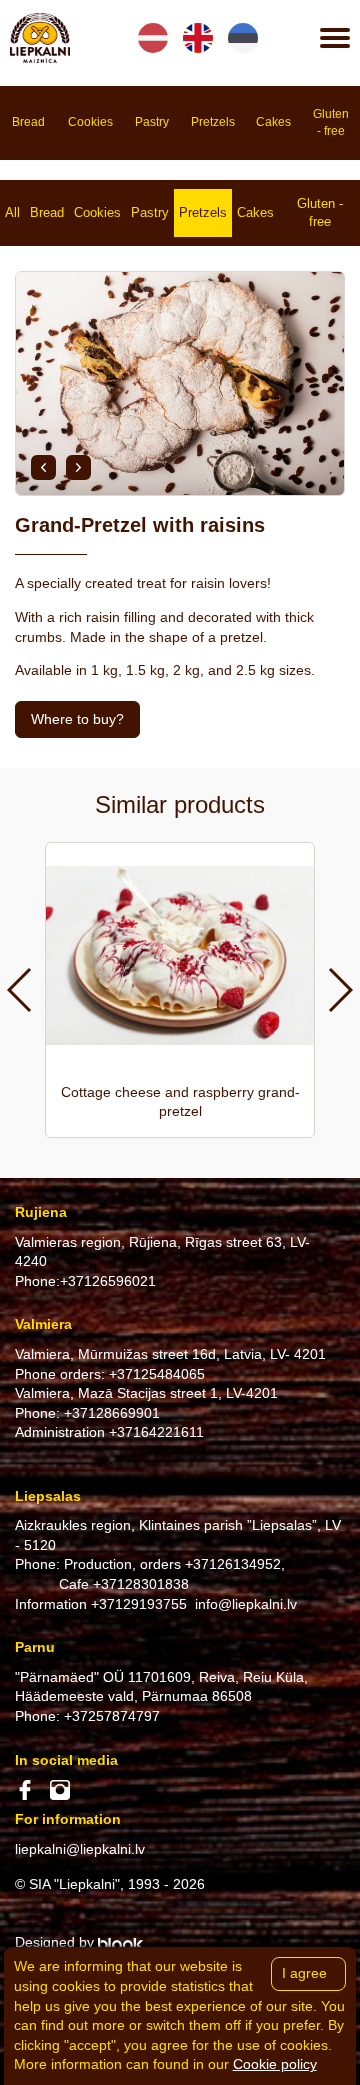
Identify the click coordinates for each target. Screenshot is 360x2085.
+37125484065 (157, 1374)
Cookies (97, 212)
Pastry (150, 212)
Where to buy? (77, 719)
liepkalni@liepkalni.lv (80, 1849)
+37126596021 (108, 1281)
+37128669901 (112, 1413)
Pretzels (203, 212)
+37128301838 (141, 1584)
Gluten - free (320, 212)
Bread (47, 212)
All (12, 212)
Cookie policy (275, 2064)
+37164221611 (156, 1432)
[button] (43, 467)
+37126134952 (233, 1564)
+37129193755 (139, 1604)
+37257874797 (112, 1716)
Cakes (255, 212)
